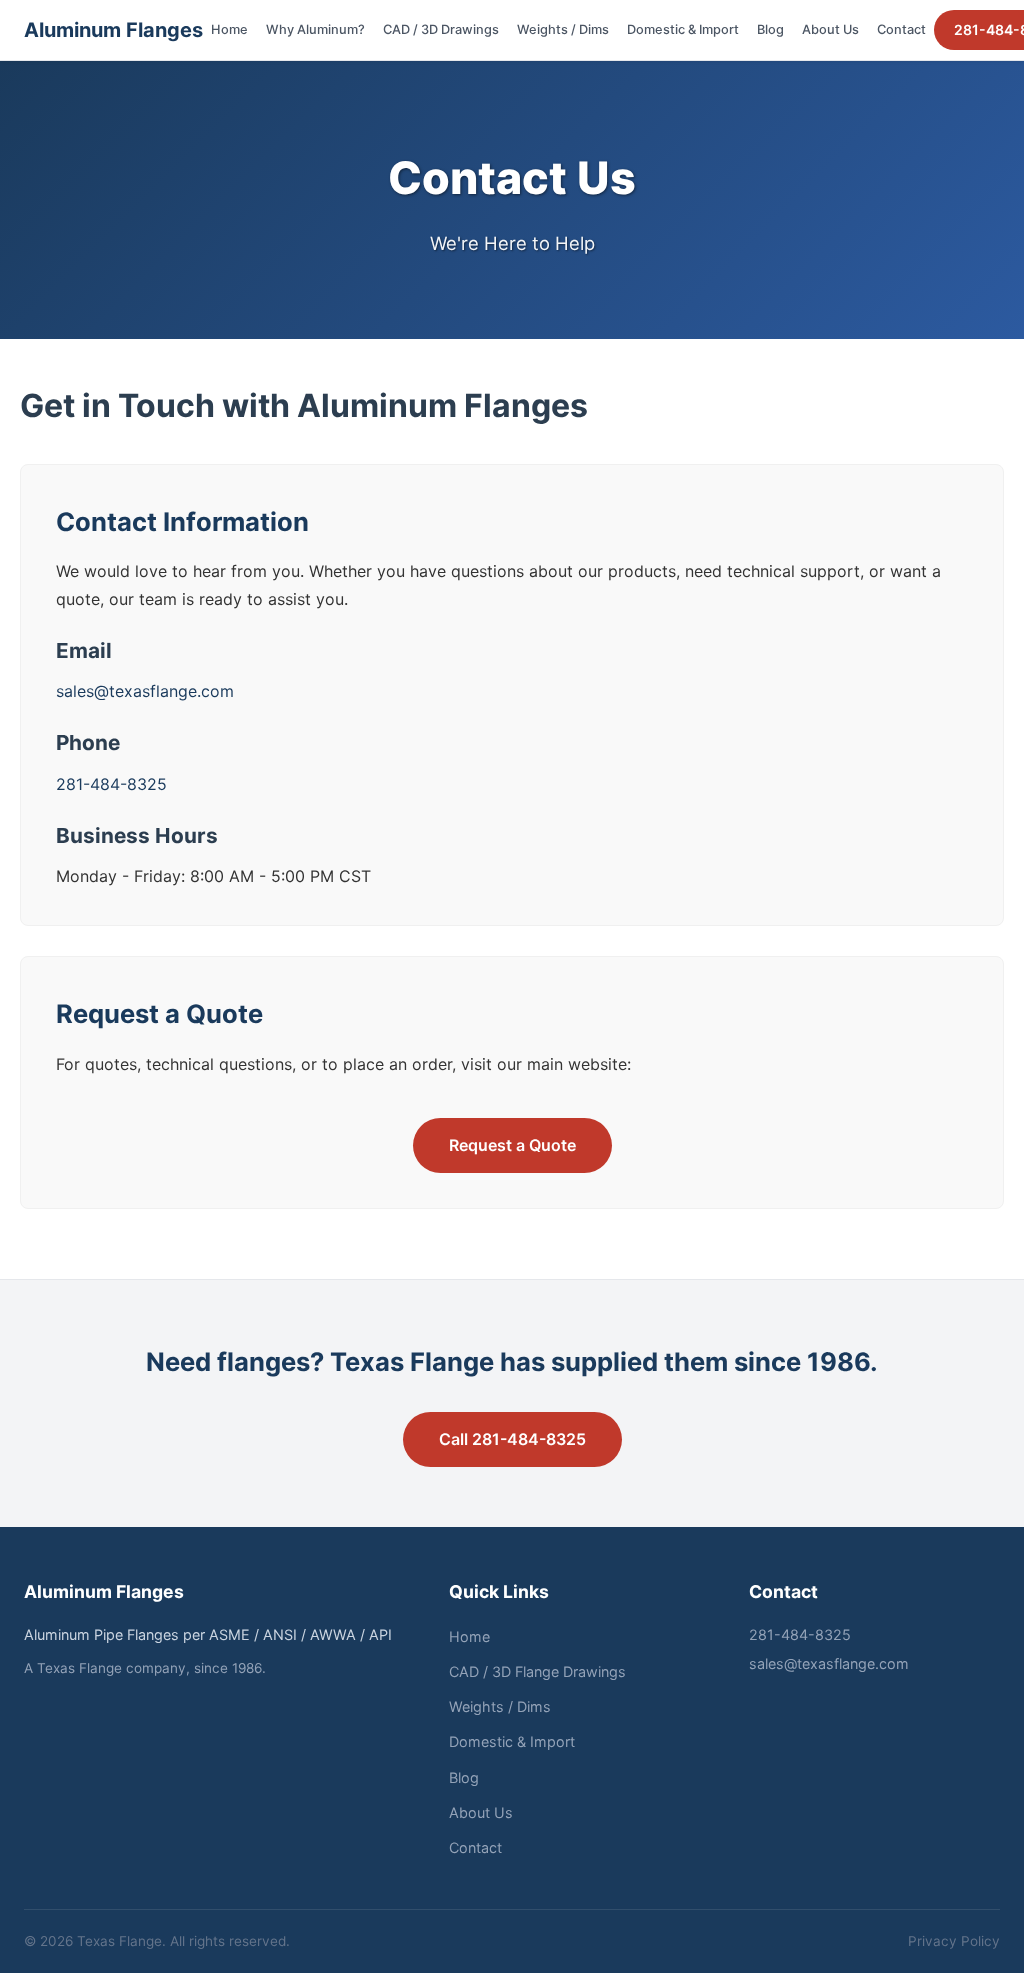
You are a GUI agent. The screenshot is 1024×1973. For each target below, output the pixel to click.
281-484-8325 (111, 784)
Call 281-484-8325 (512, 1439)
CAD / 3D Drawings (441, 29)
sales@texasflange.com (145, 691)
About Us (830, 29)
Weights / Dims (563, 29)
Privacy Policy (954, 1941)
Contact (901, 29)
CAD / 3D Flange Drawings (537, 1671)
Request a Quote (512, 1145)
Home (229, 29)
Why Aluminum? (315, 29)
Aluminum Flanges (113, 30)
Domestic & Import (683, 29)
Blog (770, 29)
